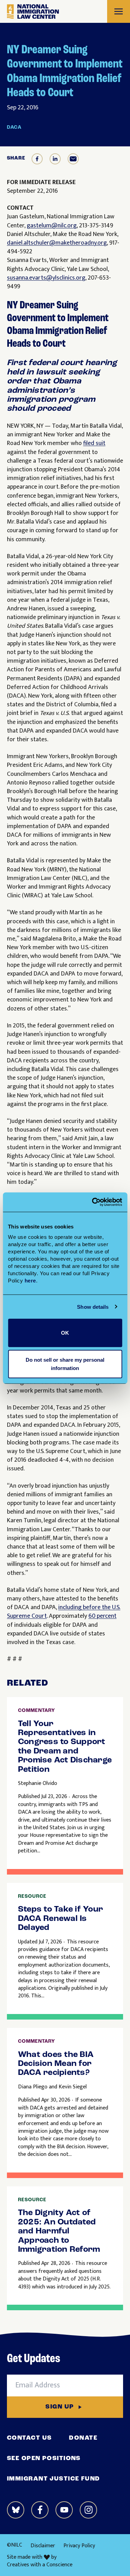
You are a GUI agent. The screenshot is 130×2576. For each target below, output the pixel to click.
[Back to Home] (33, 12)
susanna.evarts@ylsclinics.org (46, 278)
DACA (14, 128)
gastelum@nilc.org (52, 226)
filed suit (94, 443)
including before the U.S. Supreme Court (64, 1612)
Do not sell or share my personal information (65, 1364)
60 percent (102, 1616)
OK (65, 1333)
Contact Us (29, 2438)
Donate (83, 2438)
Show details (93, 1307)
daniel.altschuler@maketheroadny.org (57, 243)
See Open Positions (44, 2459)
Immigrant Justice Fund (54, 2479)
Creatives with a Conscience (40, 2565)
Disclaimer (43, 2546)
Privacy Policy (79, 2546)
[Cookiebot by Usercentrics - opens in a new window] (93, 1202)
